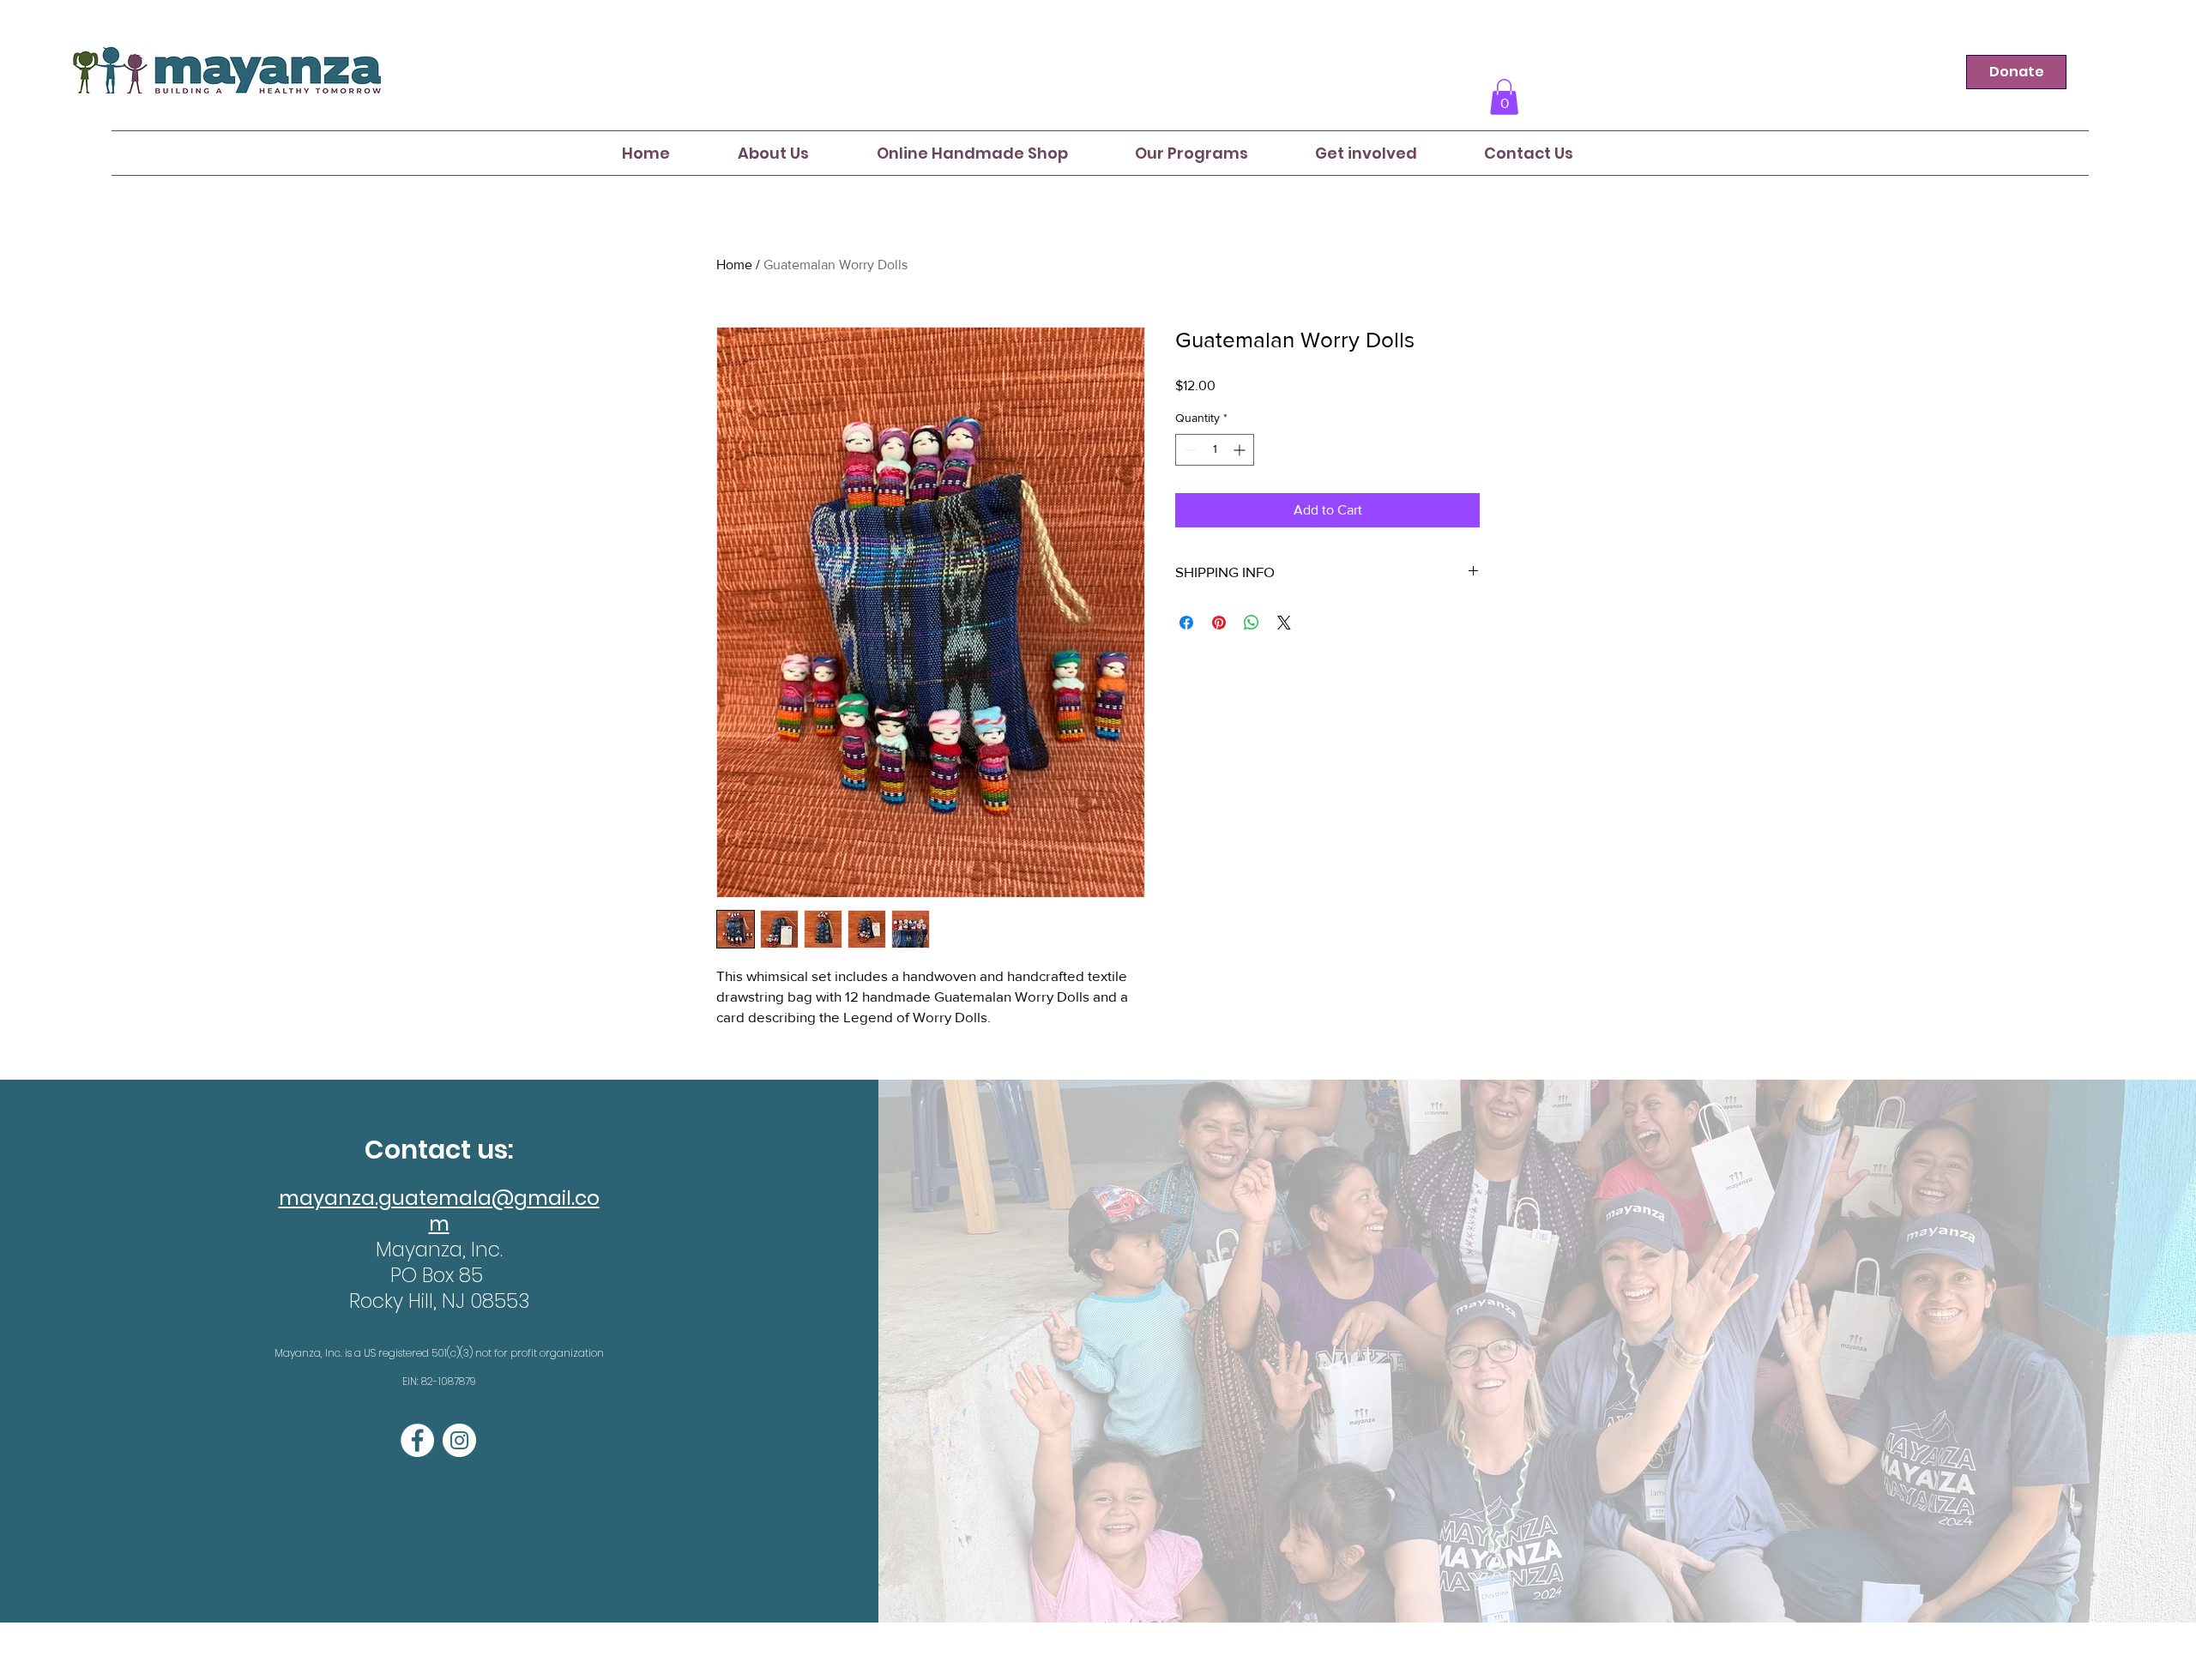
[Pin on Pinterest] (1219, 623)
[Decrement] (1188, 450)
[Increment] (1241, 450)
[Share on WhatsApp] (1252, 623)
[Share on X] (1284, 623)
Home (734, 265)
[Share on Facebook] (1186, 623)
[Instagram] (459, 1440)
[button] (1504, 97)
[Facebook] (417, 1440)
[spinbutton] (1215, 450)
